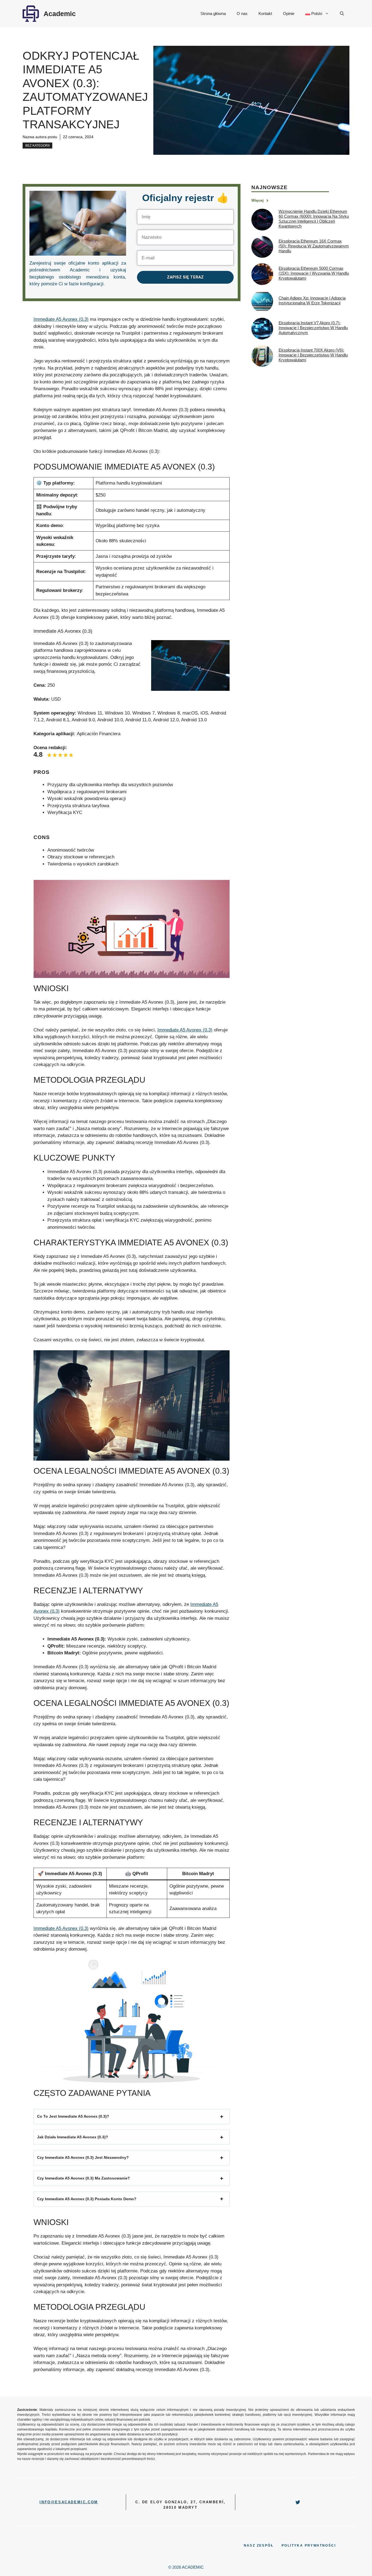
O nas (242, 13)
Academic (60, 14)
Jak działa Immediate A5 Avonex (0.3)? (73, 2137)
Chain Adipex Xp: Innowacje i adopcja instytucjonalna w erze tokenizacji (312, 301)
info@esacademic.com (69, 2502)
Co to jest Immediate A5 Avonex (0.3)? (73, 2116)
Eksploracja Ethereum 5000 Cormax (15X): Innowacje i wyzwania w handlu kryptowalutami (314, 273)
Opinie (289, 13)
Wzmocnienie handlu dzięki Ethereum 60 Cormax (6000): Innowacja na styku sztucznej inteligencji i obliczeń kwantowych (314, 219)
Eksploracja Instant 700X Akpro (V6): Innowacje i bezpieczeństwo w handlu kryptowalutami (313, 355)
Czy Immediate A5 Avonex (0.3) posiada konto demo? (87, 2199)
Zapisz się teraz (185, 277)
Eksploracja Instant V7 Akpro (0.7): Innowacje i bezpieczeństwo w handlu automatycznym (313, 328)
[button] (342, 14)
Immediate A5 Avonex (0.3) (61, 319)
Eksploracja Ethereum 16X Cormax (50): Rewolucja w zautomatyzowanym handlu (314, 246)
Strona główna (213, 13)
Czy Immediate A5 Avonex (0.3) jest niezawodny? (83, 2157)
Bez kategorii (37, 146)
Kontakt (265, 13)
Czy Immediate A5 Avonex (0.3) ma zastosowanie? (83, 2178)
